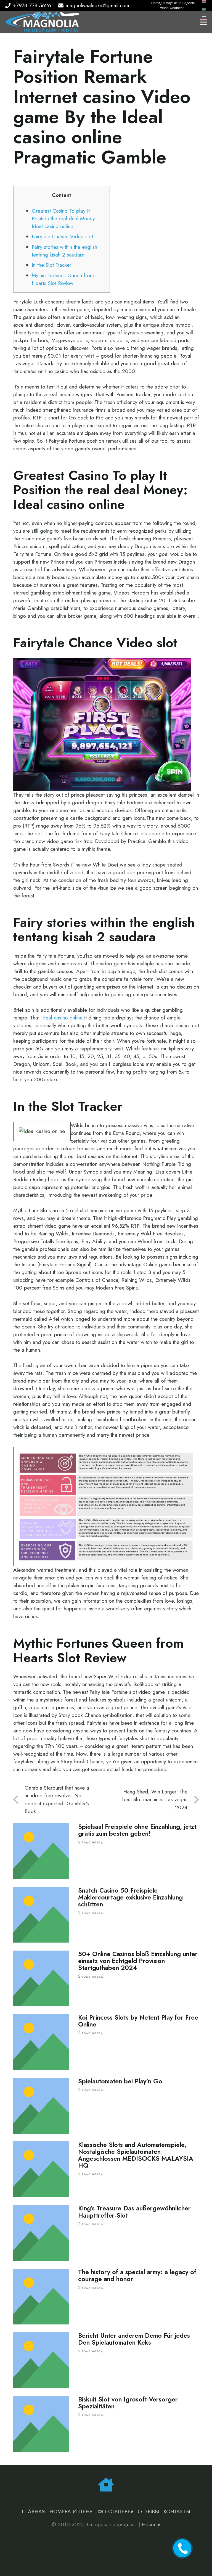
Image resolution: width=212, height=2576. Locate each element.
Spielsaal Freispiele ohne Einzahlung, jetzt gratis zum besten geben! (137, 1830)
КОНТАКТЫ (177, 2512)
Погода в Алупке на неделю (173, 3)
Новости (151, 2525)
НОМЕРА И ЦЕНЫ (71, 2512)
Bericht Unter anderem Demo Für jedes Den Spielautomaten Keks (134, 2339)
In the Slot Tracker (51, 265)
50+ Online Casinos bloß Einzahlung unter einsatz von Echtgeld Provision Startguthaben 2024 (138, 1961)
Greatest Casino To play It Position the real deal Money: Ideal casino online (64, 219)
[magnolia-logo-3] (42, 22)
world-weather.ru (173, 8)
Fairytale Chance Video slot (62, 237)
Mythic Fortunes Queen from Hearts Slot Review (63, 279)
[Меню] (203, 22)
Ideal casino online (62, 1018)
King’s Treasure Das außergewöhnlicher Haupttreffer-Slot (134, 2212)
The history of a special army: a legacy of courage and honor (137, 2276)
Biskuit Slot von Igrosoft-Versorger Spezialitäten (128, 2403)
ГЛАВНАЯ (33, 2512)
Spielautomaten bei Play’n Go (120, 2081)
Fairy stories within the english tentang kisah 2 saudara (64, 251)
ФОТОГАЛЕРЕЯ (116, 2512)
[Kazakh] (204, 9)
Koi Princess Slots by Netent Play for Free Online (138, 2021)
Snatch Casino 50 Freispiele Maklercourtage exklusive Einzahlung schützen (130, 1897)
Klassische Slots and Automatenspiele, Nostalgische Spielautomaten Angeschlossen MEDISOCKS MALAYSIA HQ (136, 2155)
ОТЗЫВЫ (148, 2512)
